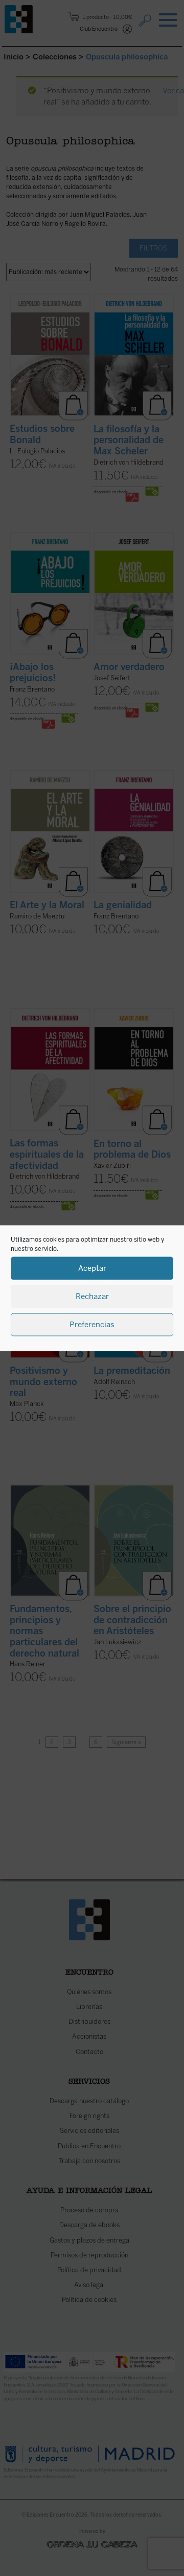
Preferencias (92, 1325)
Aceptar (92, 1268)
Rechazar (92, 1296)
